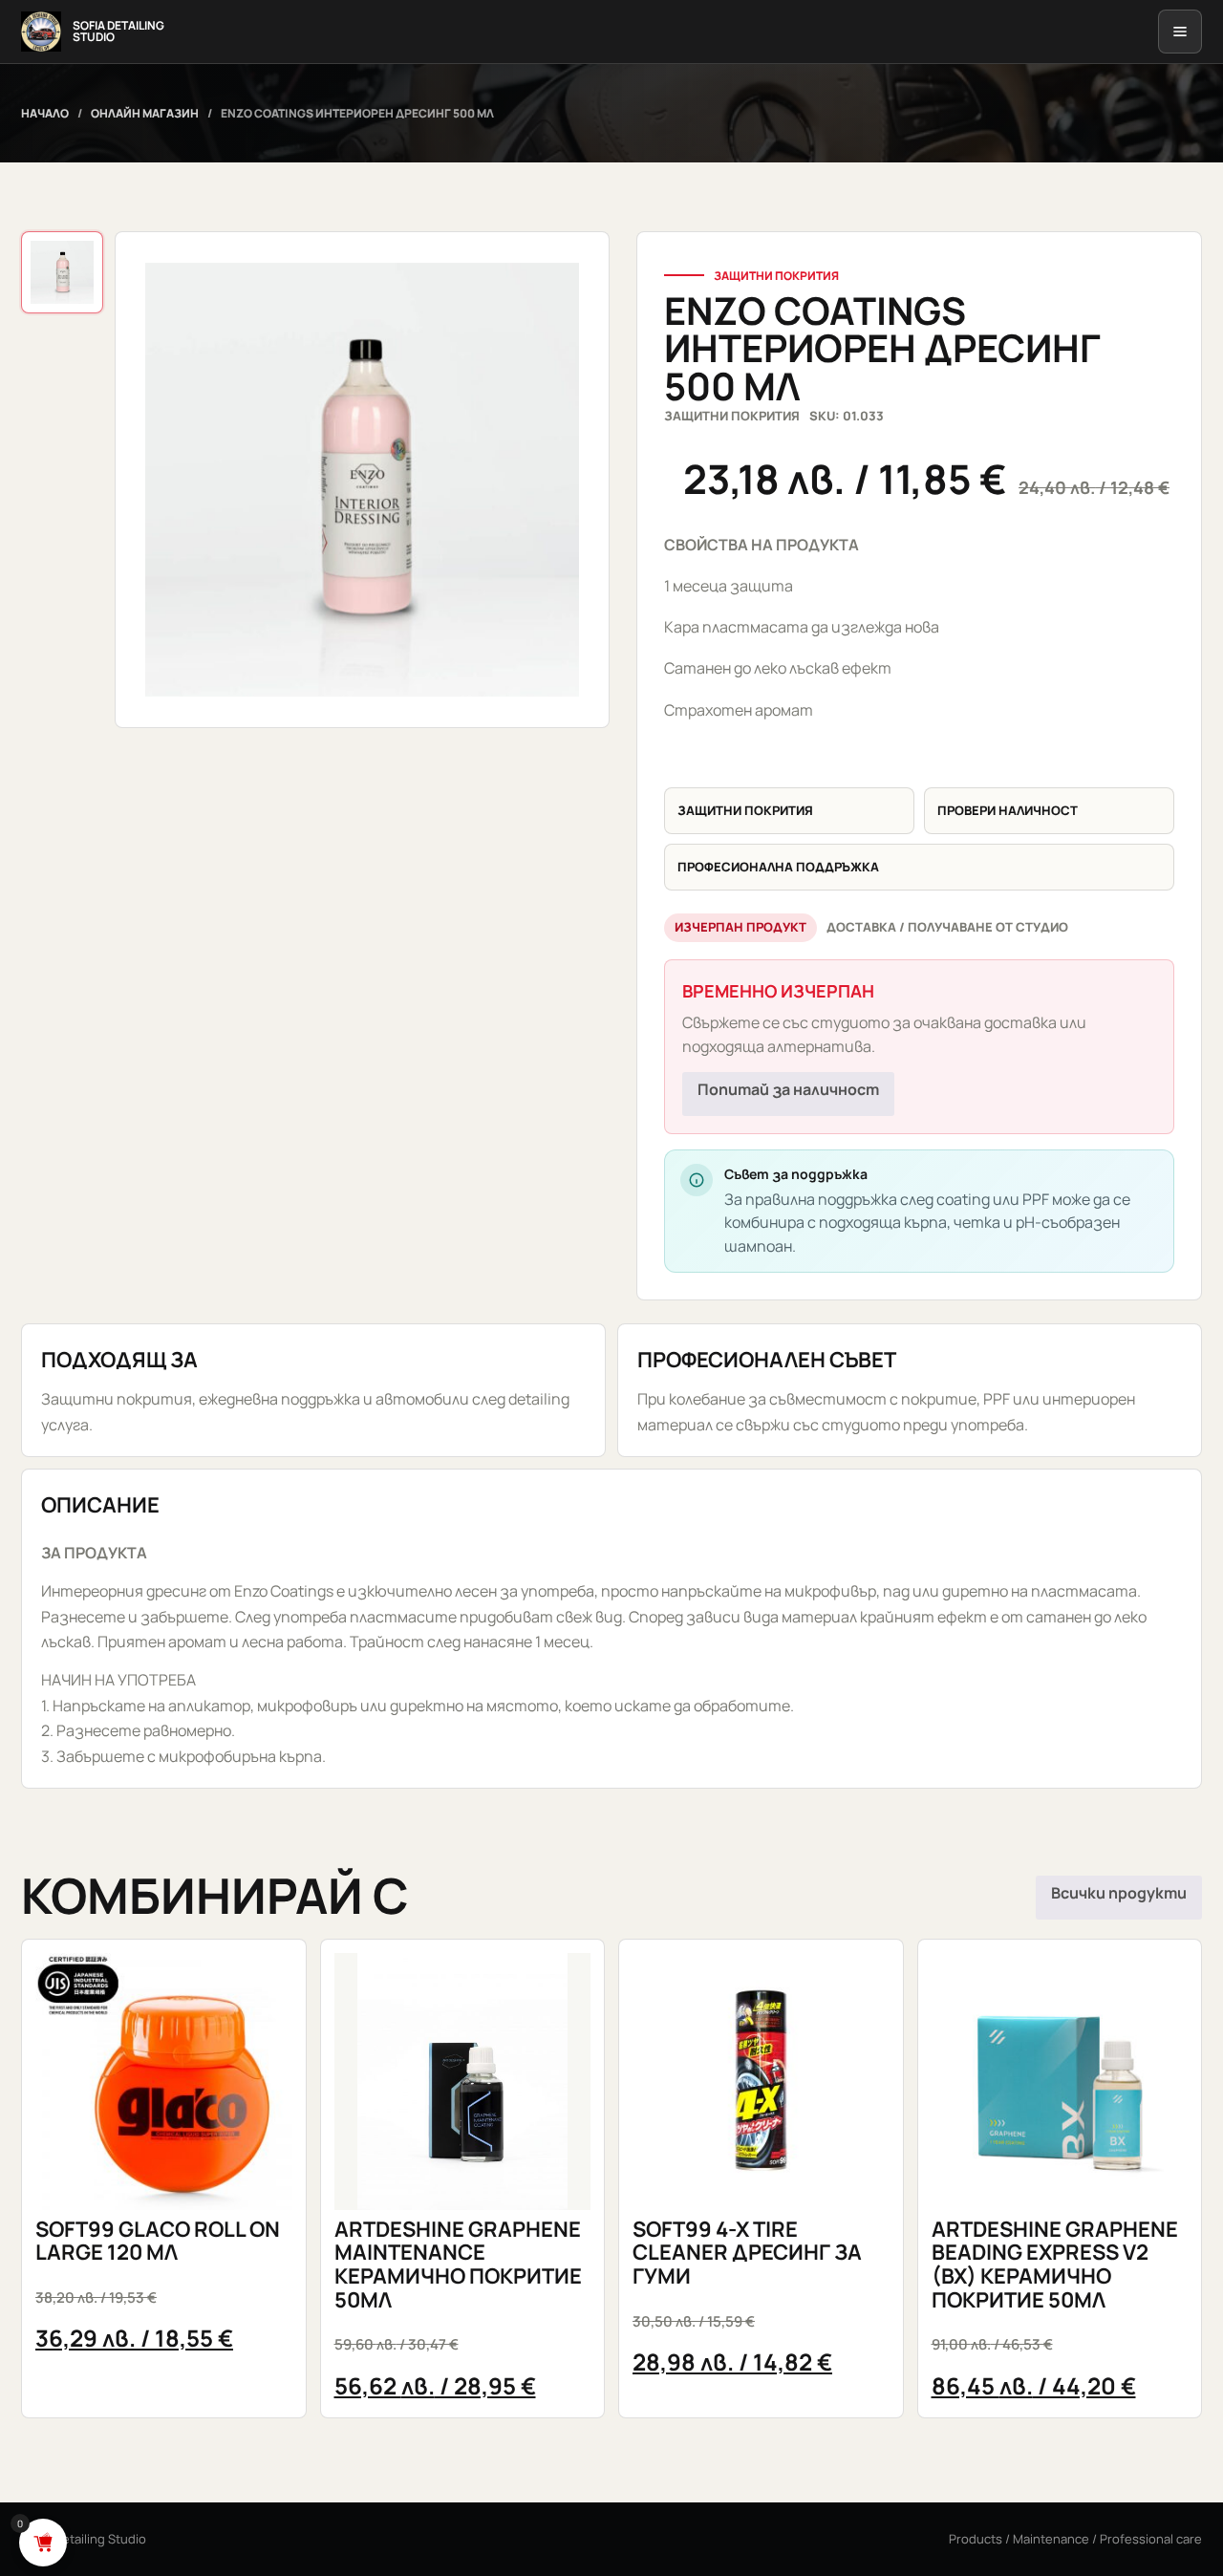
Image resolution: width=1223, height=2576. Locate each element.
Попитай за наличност (788, 1089)
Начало (45, 113)
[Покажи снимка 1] (62, 272)
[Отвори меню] (1180, 32)
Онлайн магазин (145, 113)
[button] (362, 480)
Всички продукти (1119, 1893)
